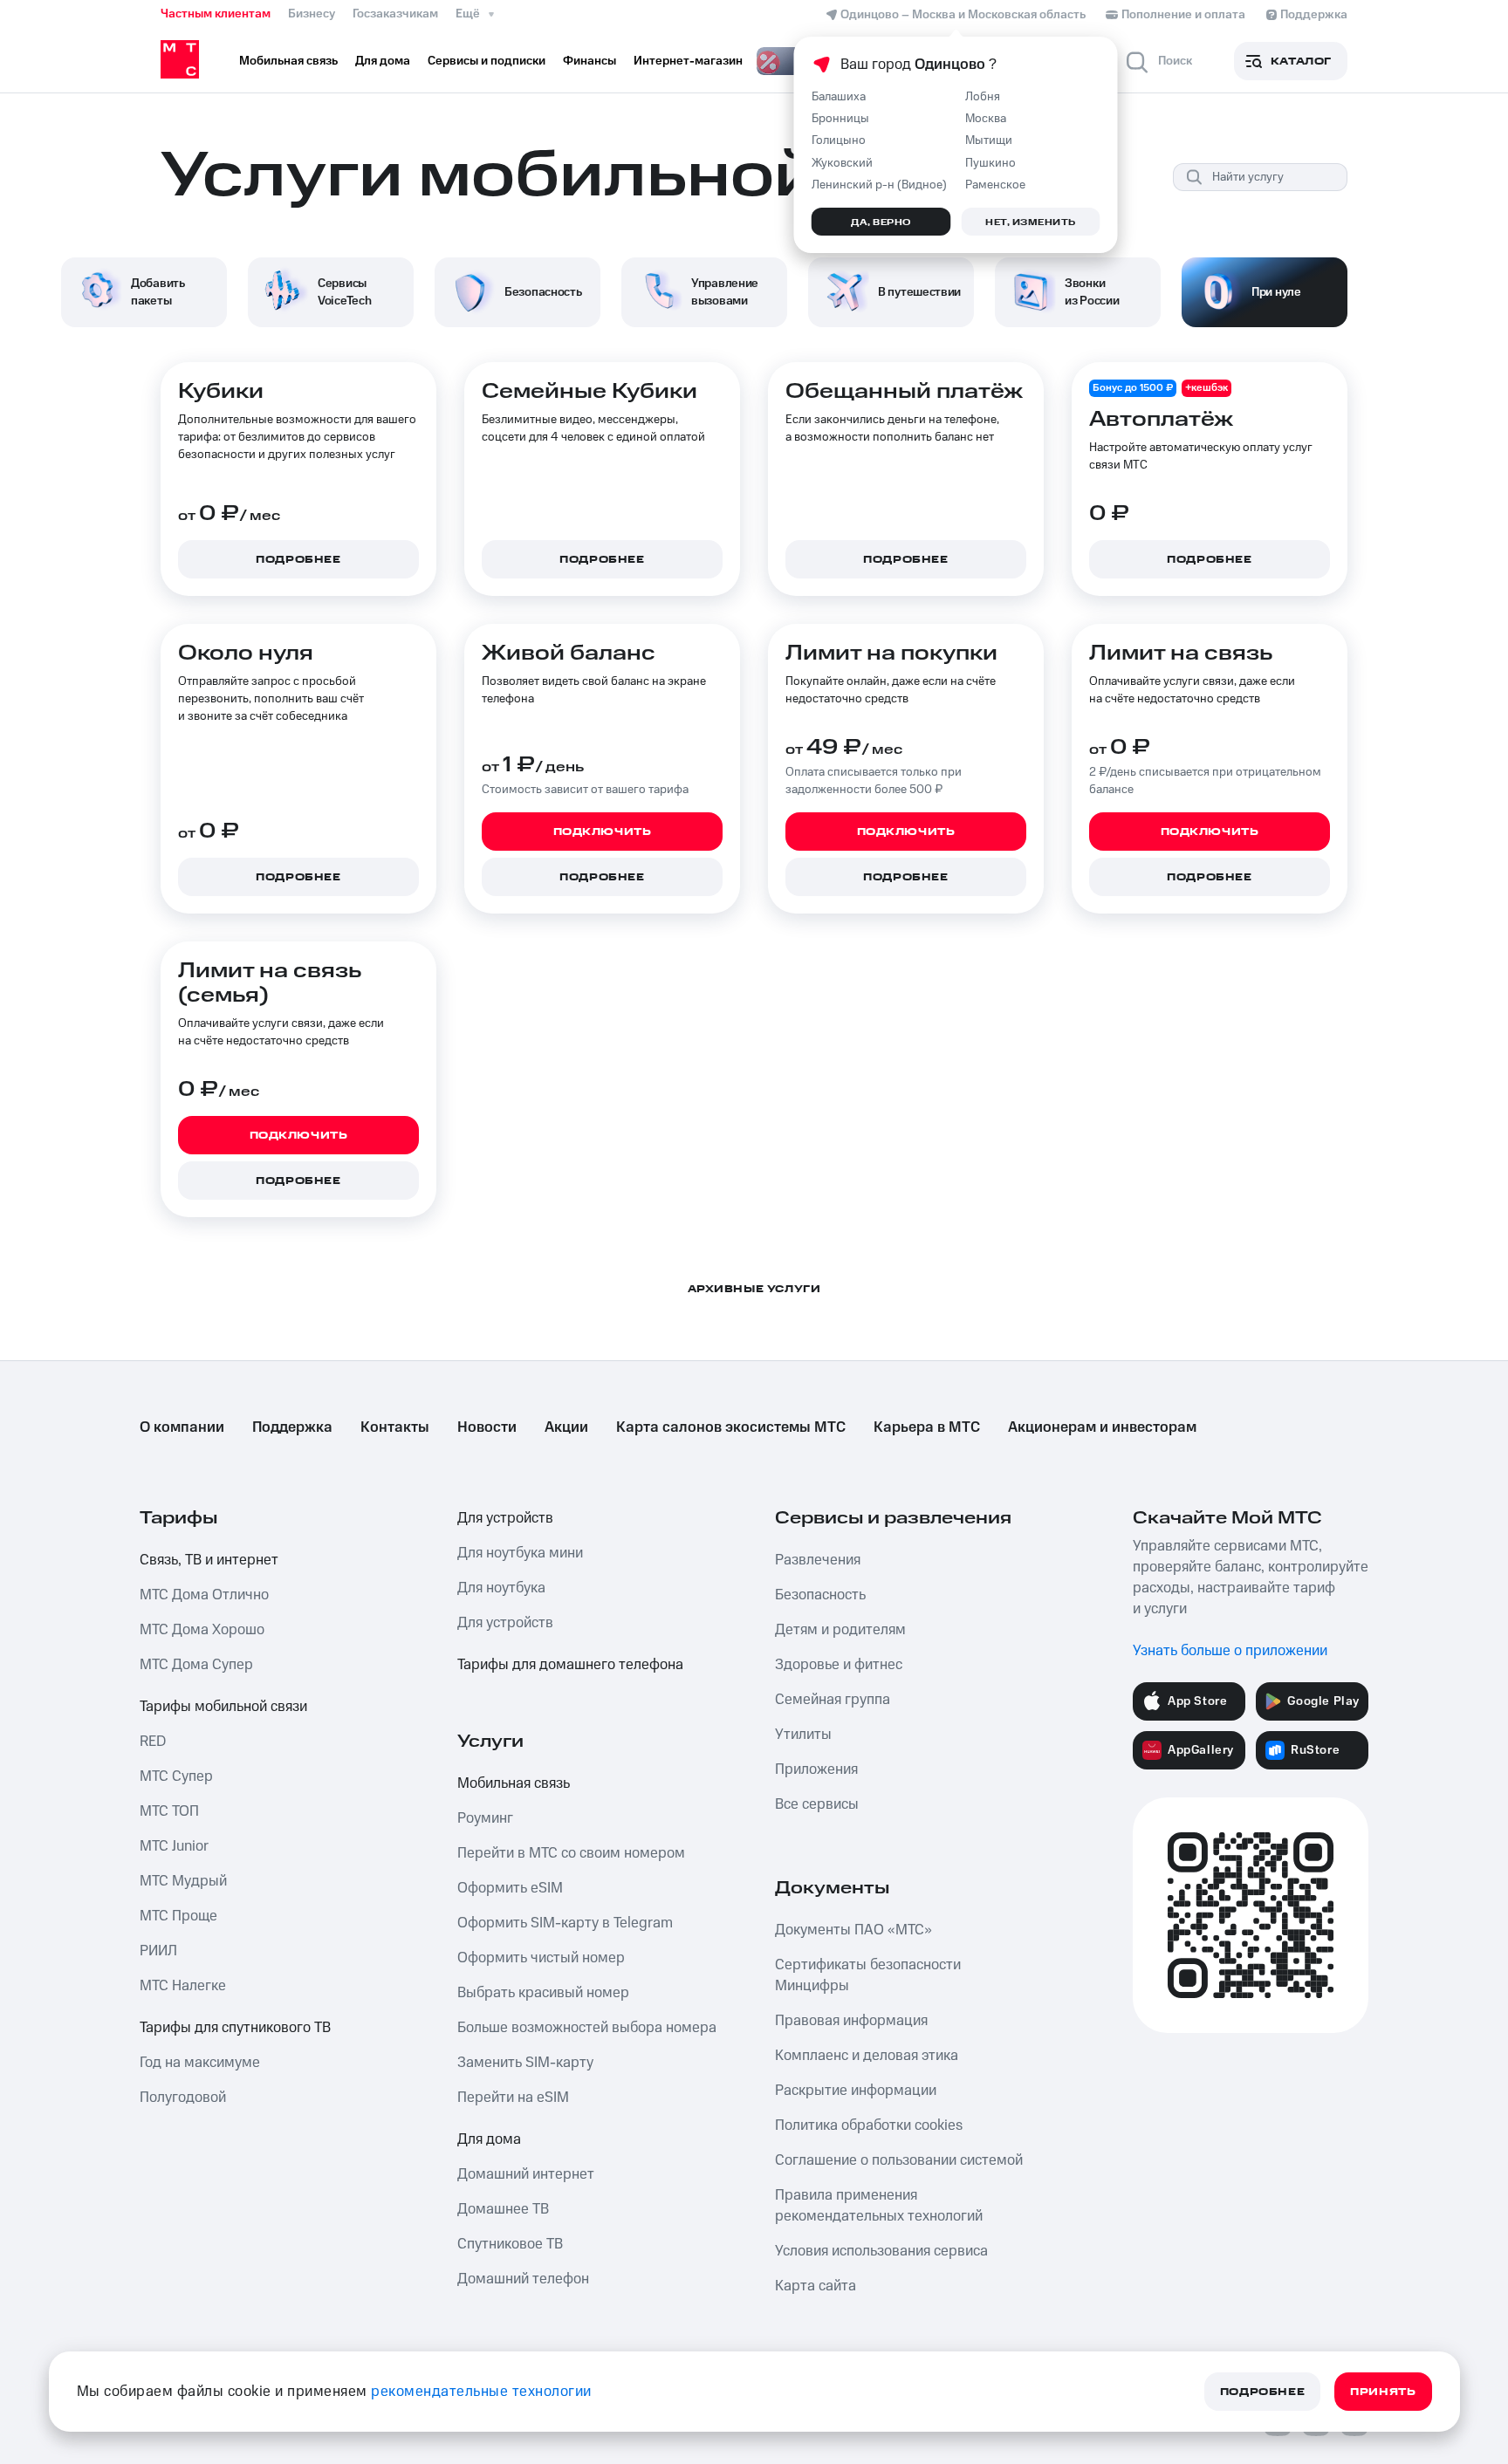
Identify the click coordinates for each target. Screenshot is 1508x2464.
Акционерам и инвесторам (1102, 1427)
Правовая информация (851, 2021)
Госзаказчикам (395, 14)
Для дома (489, 2139)
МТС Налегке (183, 1986)
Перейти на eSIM (513, 2098)
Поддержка (292, 1427)
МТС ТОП (169, 1811)
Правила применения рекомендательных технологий (879, 2206)
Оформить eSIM (510, 1888)
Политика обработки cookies (869, 2125)
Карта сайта (816, 2286)
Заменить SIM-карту (525, 2063)
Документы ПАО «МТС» (853, 1930)
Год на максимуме (200, 2063)
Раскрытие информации (856, 2091)
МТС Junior (174, 1846)
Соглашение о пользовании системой (899, 2160)
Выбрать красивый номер (543, 1993)
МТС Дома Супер (196, 1665)
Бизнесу (312, 14)
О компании (182, 1427)
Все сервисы (817, 1804)
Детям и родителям (840, 1630)
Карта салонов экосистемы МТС (731, 1427)
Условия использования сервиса (881, 2251)
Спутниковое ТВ (510, 2244)
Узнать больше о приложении (1230, 1651)
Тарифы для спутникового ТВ (235, 2028)
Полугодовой (183, 2098)
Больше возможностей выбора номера (587, 2028)
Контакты (395, 1427)
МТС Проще (178, 1916)
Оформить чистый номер (541, 1958)
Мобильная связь (514, 1783)
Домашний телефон (523, 2279)
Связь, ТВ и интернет (209, 1560)
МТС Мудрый (183, 1881)
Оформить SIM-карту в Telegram (565, 1923)
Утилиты (803, 1735)
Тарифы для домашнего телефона (570, 1665)
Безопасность (820, 1595)
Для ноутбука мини (520, 1553)
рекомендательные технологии (481, 2392)
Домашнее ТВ (503, 2209)
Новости (487, 1427)
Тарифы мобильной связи (223, 1707)
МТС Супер (176, 1776)
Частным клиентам (216, 14)
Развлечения (818, 1560)
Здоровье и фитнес (839, 1665)
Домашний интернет (526, 2174)
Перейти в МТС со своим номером (571, 1853)
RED (153, 1742)
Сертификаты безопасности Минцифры (868, 1975)
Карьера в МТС (927, 1427)
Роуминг (485, 1818)
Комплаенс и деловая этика (867, 2056)
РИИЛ (158, 1951)
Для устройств (505, 1518)
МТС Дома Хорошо (202, 1630)
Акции (566, 1427)
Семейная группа (833, 1700)
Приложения (816, 1769)
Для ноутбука (501, 1588)
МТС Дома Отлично (204, 1595)
